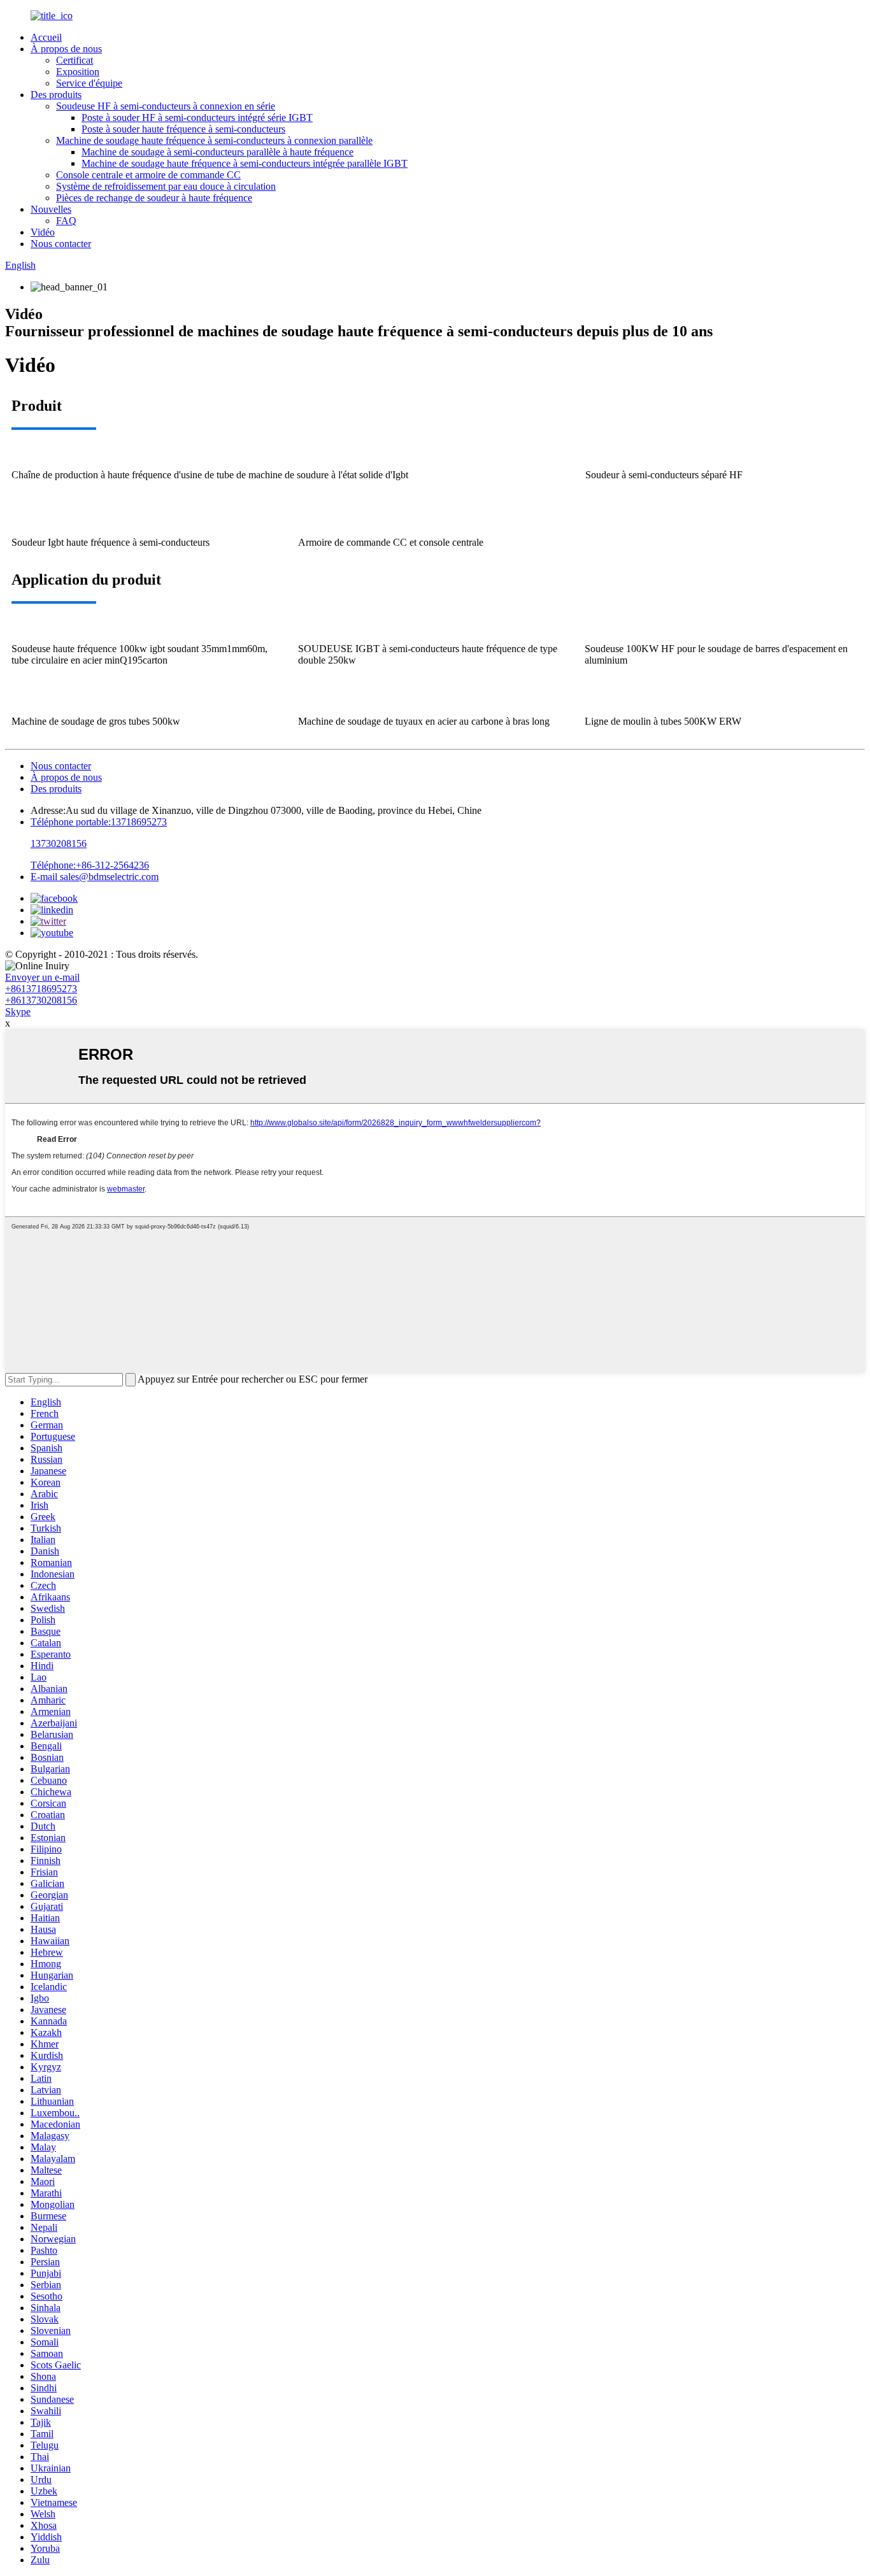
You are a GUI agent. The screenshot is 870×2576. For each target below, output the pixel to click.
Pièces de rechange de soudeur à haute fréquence (154, 198)
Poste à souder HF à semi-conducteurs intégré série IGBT (197, 117)
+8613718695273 (41, 989)
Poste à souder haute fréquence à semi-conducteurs (183, 129)
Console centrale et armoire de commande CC (148, 175)
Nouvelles (51, 209)
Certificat (75, 60)
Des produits (56, 95)
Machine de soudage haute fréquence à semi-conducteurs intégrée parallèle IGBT (245, 163)
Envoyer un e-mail (42, 977)
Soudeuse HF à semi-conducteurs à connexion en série (166, 106)
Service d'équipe (89, 83)
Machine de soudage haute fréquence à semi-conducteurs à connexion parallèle (214, 140)
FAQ (66, 221)
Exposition (78, 72)
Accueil (46, 37)
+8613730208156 (41, 1000)
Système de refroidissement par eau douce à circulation (166, 186)
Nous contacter (61, 244)
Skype (18, 1012)
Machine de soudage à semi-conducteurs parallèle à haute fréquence (217, 152)
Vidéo (43, 232)
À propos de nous (66, 49)
